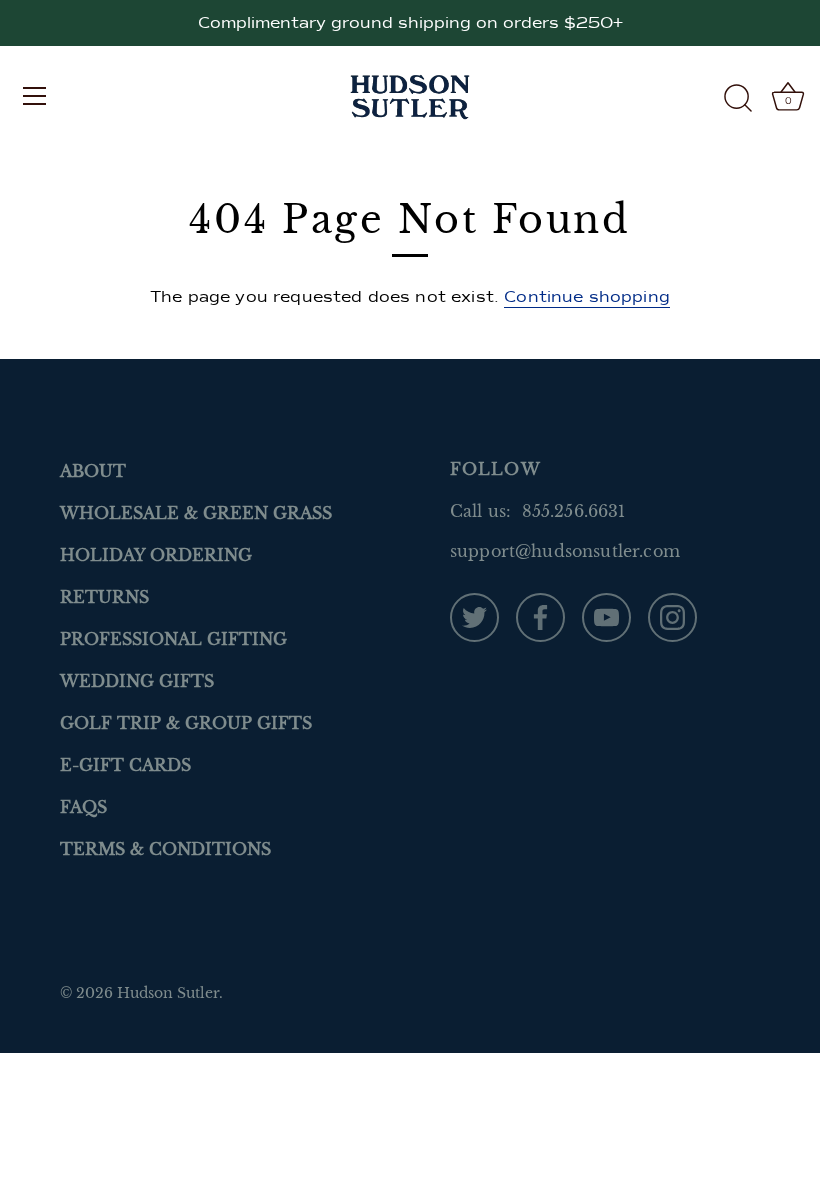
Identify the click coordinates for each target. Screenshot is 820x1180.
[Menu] (35, 96)
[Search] (738, 99)
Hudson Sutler (168, 993)
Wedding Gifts (137, 681)
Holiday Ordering (156, 555)
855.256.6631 (574, 511)
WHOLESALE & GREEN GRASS (196, 513)
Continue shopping (587, 297)
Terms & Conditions (165, 849)
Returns (104, 597)
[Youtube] (606, 616)
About (93, 471)
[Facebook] (540, 616)
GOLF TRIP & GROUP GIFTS (186, 723)
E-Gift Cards (125, 765)
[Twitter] (474, 616)
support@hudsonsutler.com (565, 551)
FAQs (83, 807)
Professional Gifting (173, 639)
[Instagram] (672, 616)
